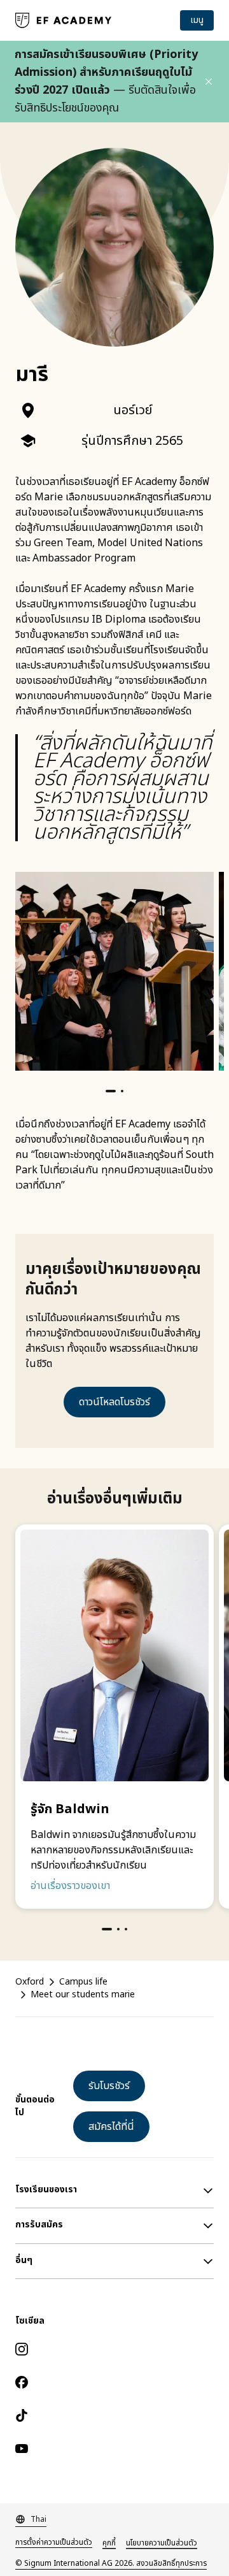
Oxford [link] (30, 1982)
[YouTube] (114, 2449)
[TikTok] (114, 2415)
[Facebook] (114, 2382)
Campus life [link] (83, 1982)
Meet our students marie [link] (83, 1995)
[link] (64, 20)
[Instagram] (114, 2349)
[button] (209, 82)
